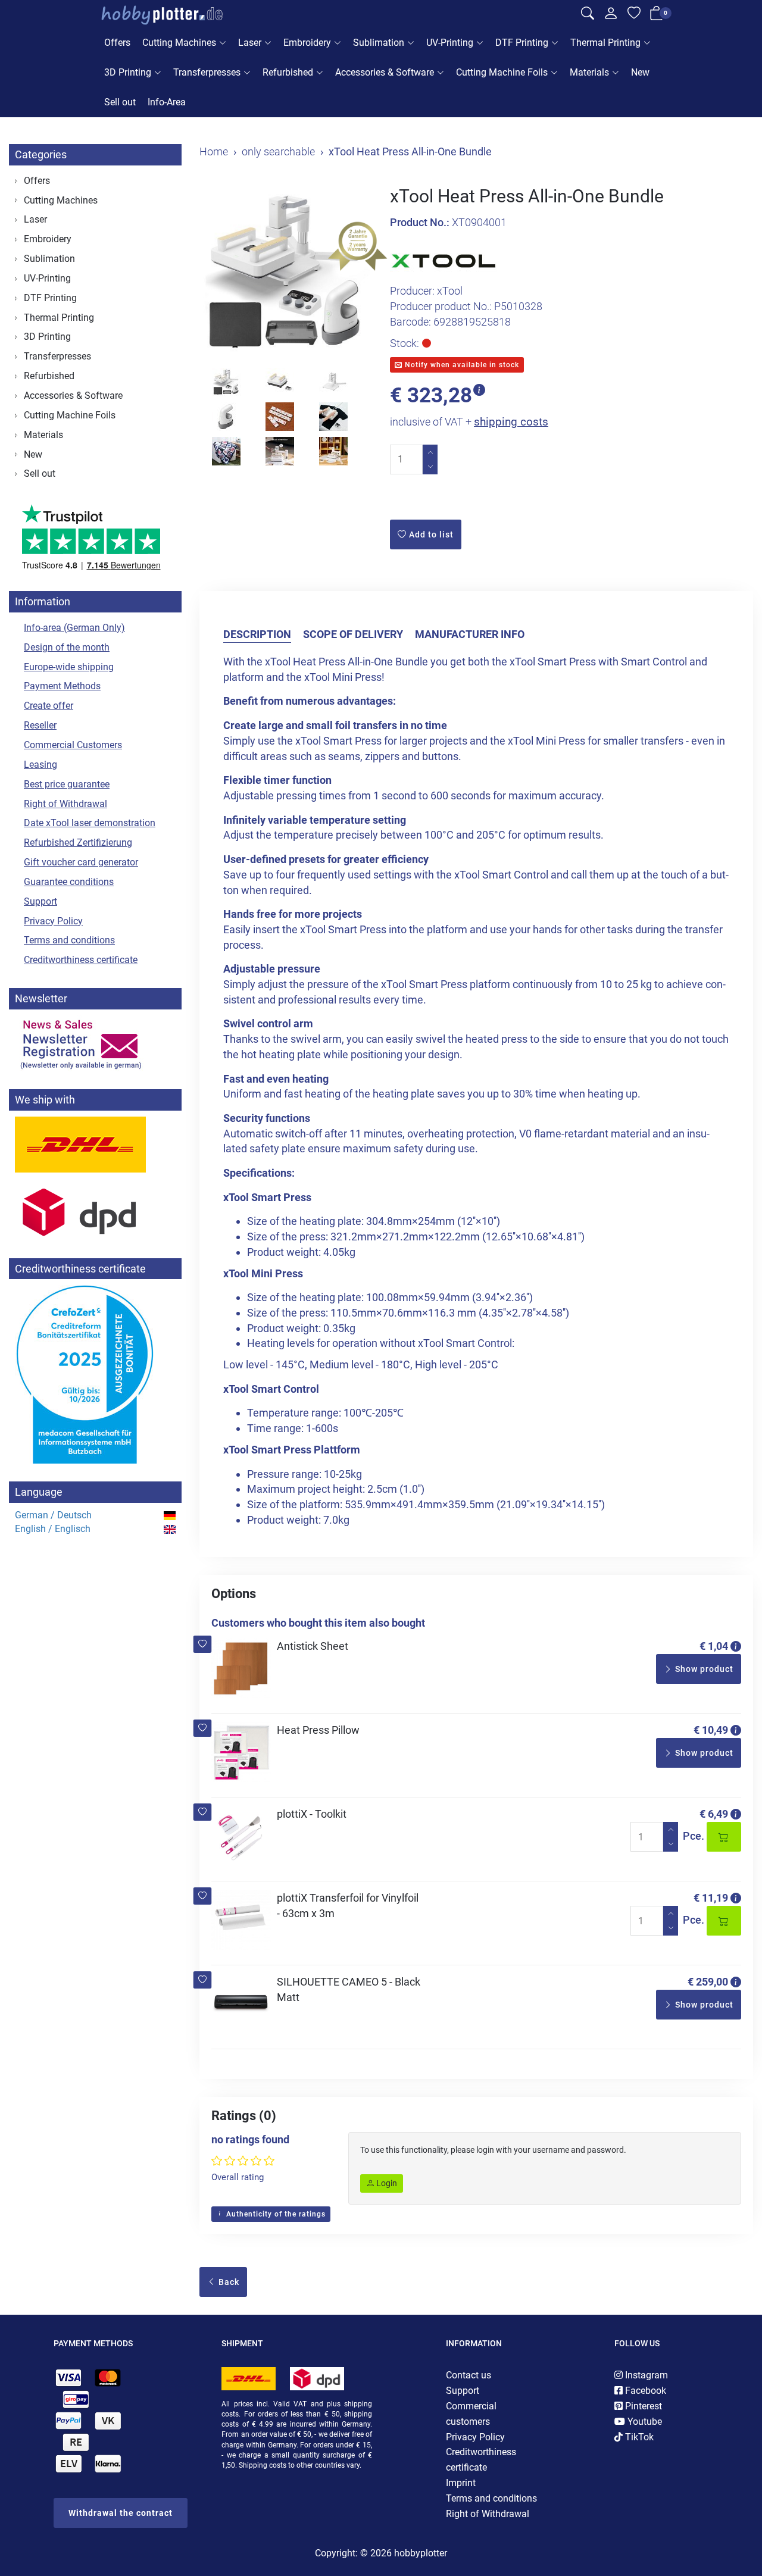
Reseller (40, 725)
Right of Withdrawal (65, 804)
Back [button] (228, 2282)
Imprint (461, 2483)
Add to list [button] (430, 534)
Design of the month (67, 647)
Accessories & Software (385, 72)
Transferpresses (207, 72)
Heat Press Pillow (318, 1730)
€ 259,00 (708, 1982)
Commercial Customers (73, 745)
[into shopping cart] (724, 1837)
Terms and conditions (69, 940)
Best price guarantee (67, 784)
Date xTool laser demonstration (90, 823)
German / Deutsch (53, 1515)
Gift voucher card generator (81, 862)
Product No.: (420, 222)
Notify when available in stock (461, 365)
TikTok (638, 2437)
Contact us (469, 2375)
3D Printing (128, 72)
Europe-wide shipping (69, 667)
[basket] (657, 16)
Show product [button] (703, 1669)
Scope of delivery (353, 634)
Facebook (644, 2391)
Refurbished (288, 72)
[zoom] (286, 273)
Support (40, 901)
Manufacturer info (470, 634)
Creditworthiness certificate (81, 960)
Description (257, 634)
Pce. (694, 1836)
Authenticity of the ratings (275, 2214)
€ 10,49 (711, 1730)
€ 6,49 (714, 1814)
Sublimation (379, 43)
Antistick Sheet (313, 1646)
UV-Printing (450, 43)
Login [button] (386, 2183)
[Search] (588, 15)
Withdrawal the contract (121, 2513)
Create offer (49, 706)
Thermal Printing (605, 43)
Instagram (645, 2375)
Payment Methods (62, 686)
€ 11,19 (711, 1898)
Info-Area (167, 102)
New (640, 72)
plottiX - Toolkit (312, 1814)
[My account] (611, 17)
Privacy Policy (53, 921)
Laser (250, 43)
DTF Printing (522, 43)
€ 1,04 (714, 1646)
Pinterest (642, 2406)
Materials (589, 72)
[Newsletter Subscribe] (95, 1043)
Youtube (644, 2422)
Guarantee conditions (69, 882)
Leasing (40, 765)
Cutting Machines (179, 43)
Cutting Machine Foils (502, 72)
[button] (203, 1644)
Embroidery (307, 43)
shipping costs (511, 422)
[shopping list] (634, 15)
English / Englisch (53, 1529)
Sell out (120, 102)
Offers (117, 43)
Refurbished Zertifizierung (78, 842)
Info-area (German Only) (74, 628)
